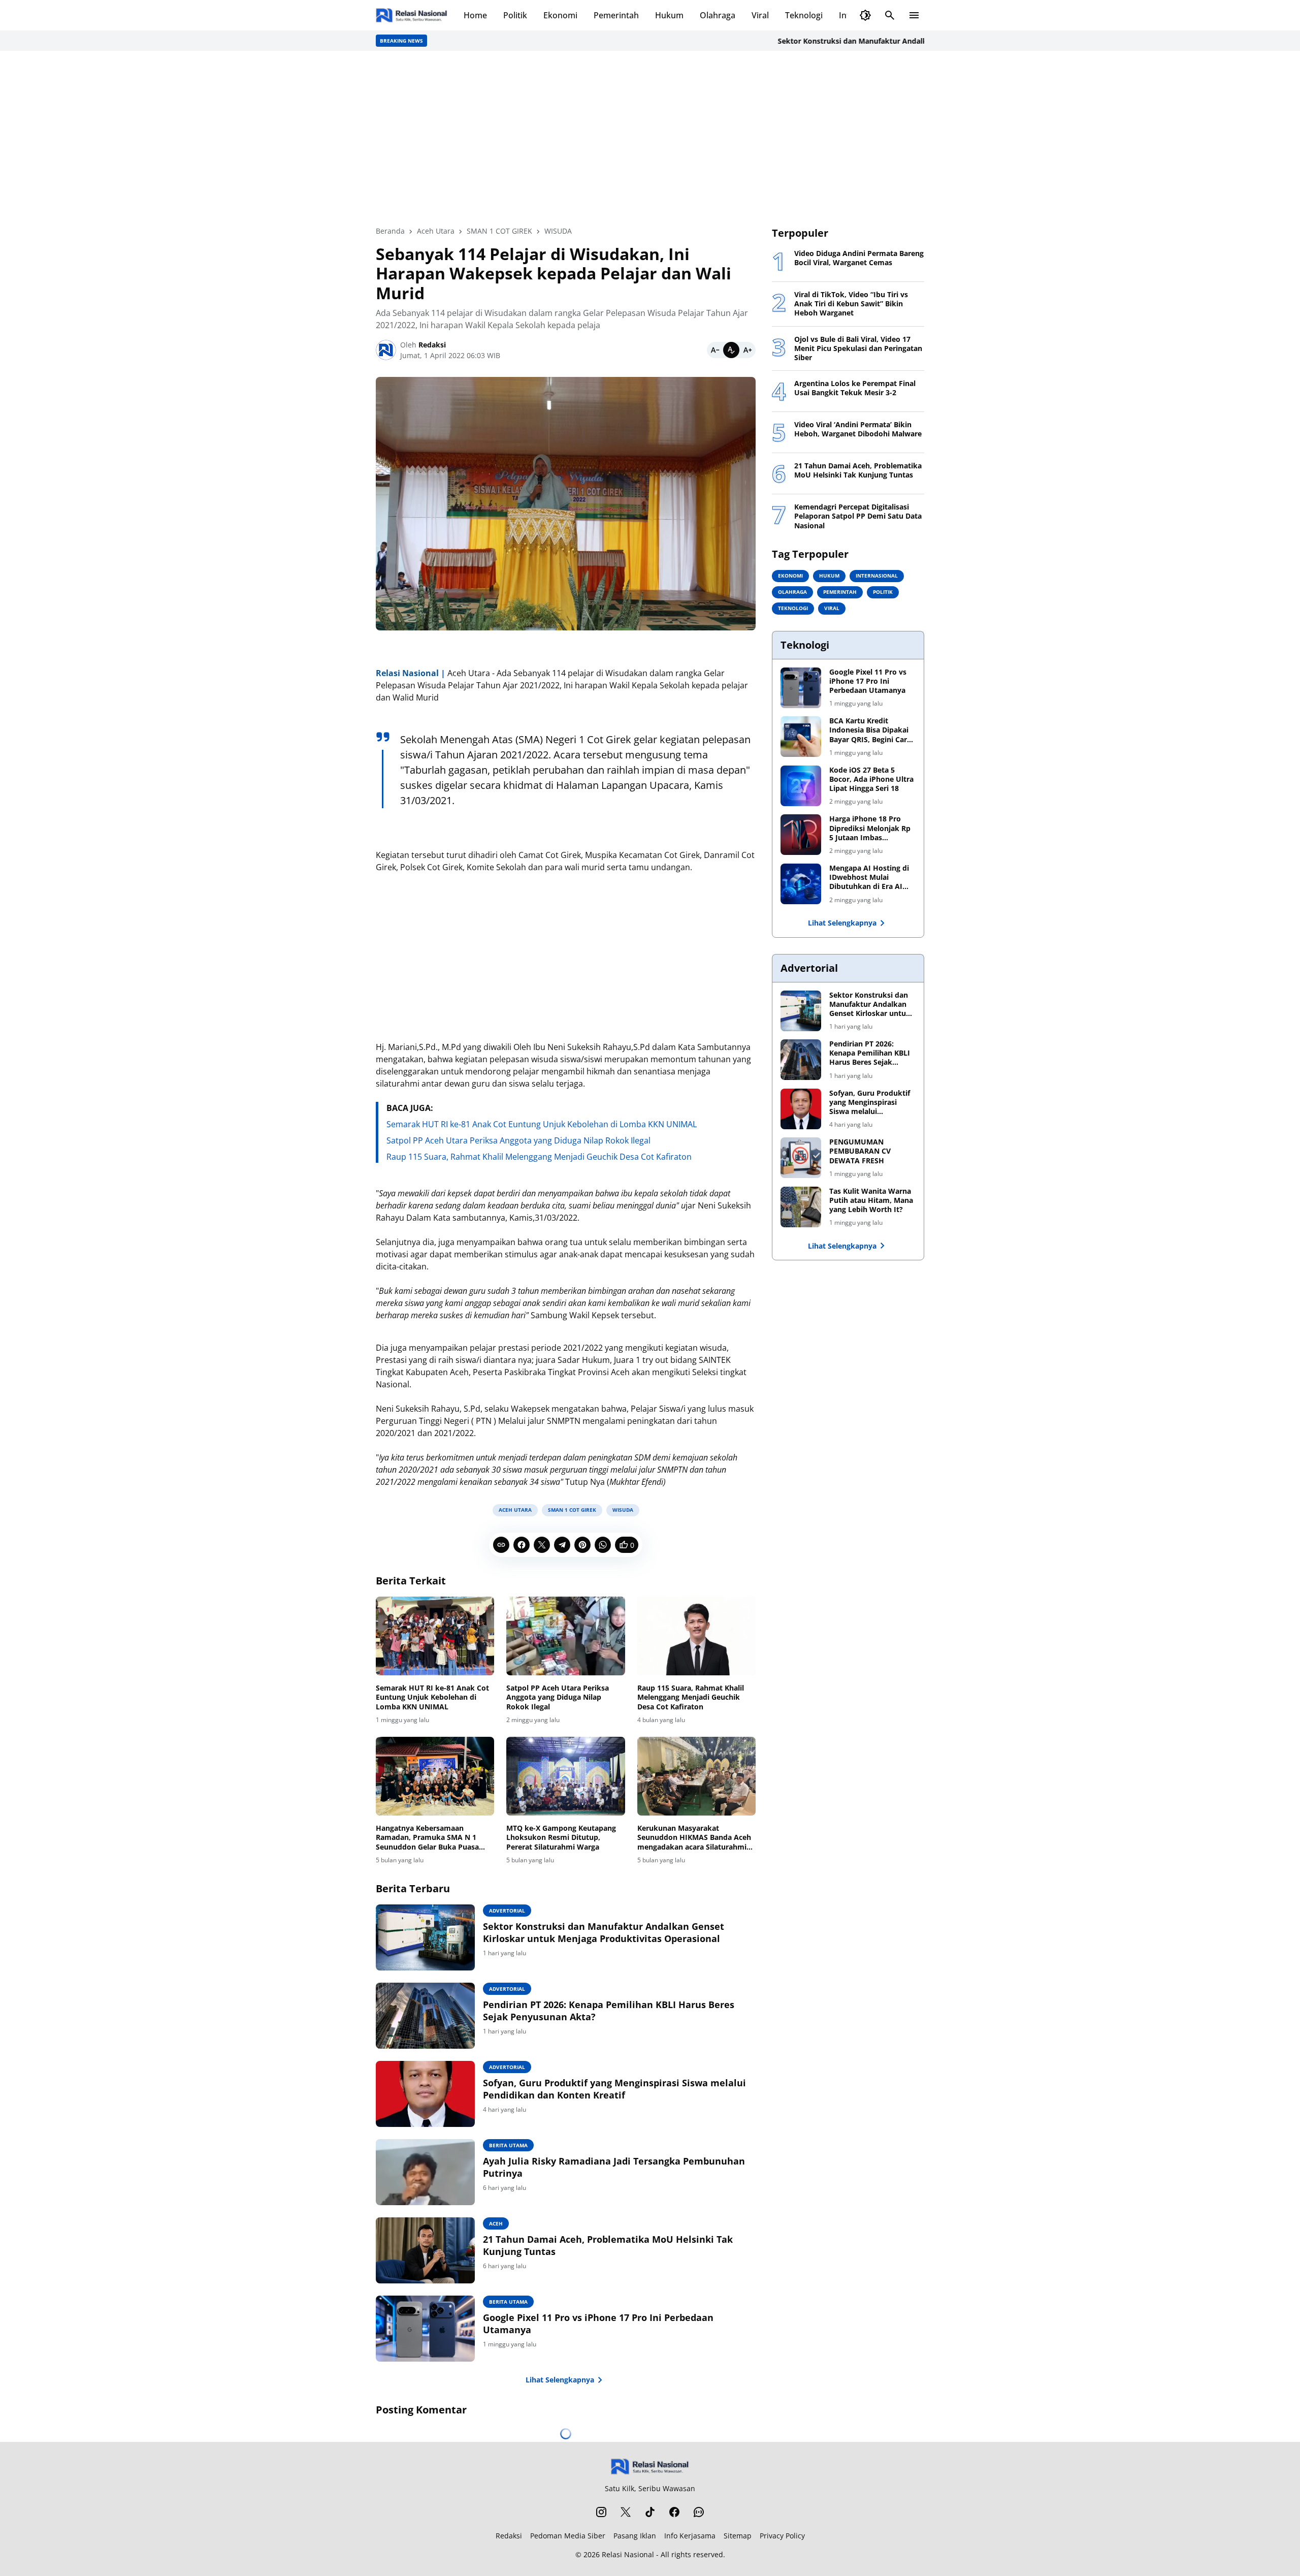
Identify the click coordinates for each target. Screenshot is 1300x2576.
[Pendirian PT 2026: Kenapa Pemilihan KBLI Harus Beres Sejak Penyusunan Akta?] (425, 2016)
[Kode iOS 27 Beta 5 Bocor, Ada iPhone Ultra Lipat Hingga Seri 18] (801, 786)
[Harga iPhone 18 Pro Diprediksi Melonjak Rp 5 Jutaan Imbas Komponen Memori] (801, 835)
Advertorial (507, 1911)
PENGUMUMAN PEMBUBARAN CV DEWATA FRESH (860, 1151)
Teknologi (804, 15)
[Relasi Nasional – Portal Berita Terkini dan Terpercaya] (412, 15)
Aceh (496, 2223)
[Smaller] (715, 350)
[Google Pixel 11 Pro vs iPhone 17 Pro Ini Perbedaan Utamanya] (425, 2329)
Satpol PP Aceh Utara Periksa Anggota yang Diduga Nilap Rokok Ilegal (518, 1140)
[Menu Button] (914, 15)
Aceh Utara (515, 1510)
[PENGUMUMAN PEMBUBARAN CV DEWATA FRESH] (801, 1158)
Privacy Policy (782, 2536)
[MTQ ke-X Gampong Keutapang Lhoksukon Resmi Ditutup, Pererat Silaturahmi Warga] (565, 1776)
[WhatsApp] (603, 1545)
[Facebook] (522, 1545)
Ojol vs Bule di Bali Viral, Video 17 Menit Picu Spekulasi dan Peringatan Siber (858, 348)
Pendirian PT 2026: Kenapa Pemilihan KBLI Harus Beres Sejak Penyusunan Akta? (609, 2011)
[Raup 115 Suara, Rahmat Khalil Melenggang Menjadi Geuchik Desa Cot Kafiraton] (696, 1636)
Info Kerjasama (690, 2536)
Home (475, 15)
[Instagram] (601, 2512)
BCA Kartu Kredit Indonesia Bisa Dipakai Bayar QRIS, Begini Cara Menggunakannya (870, 730)
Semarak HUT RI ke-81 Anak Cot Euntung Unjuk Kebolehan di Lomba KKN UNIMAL (542, 1124)
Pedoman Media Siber (568, 2536)
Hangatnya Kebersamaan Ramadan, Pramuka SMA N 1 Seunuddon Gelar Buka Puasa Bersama (427, 1838)
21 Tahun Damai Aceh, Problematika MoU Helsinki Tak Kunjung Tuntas (608, 2245)
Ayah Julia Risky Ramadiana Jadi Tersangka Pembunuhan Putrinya (614, 2167)
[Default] (731, 350)
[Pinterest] (582, 1545)
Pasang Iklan (635, 2536)
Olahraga (718, 15)
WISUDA (623, 1510)
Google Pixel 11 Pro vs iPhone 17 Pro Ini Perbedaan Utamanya (598, 2324)
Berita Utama (508, 2145)
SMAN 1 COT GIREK (572, 1510)
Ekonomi (560, 15)
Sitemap (738, 2536)
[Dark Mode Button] (865, 15)
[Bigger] (747, 350)
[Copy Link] (501, 1545)
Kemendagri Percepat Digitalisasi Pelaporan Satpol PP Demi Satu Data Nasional (858, 516)
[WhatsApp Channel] (699, 2512)
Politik (515, 15)
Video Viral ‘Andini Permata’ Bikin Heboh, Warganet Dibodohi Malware (858, 429)
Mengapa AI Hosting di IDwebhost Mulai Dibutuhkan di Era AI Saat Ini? (869, 878)
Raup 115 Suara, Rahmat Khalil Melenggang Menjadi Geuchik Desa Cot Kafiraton (539, 1157)
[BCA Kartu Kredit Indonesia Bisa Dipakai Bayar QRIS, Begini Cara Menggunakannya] (801, 737)
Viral (760, 15)
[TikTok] (650, 2512)
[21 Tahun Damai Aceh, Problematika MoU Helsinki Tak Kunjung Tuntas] (425, 2250)
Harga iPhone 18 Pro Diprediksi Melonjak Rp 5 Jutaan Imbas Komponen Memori (870, 828)
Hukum (669, 15)
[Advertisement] (650, 138)
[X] (542, 1545)
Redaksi (509, 2536)
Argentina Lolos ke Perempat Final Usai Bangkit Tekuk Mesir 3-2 (855, 388)
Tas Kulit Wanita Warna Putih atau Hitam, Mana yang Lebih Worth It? (871, 1200)
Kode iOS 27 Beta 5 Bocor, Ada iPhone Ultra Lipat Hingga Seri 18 (871, 779)
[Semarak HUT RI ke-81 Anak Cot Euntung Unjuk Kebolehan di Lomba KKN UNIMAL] (435, 1636)
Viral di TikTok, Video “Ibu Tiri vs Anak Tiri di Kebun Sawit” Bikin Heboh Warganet (851, 304)
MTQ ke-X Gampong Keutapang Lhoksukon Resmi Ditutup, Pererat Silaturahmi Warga (561, 1837)
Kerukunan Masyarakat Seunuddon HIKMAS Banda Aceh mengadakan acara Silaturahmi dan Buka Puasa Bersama (694, 1838)
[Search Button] (890, 15)
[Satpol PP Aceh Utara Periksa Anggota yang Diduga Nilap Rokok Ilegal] (565, 1636)
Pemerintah (616, 15)
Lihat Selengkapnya (560, 2380)
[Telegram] (562, 1545)
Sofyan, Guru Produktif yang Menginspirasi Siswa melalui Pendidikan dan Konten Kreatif (614, 2089)
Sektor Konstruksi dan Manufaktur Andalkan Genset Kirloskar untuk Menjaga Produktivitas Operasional (899, 41)
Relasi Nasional (628, 2554)
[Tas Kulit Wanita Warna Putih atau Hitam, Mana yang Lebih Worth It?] (801, 1207)
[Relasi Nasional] (650, 2467)
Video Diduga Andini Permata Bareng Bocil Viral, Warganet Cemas (859, 258)
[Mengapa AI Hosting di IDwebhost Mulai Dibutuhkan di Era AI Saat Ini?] (801, 884)
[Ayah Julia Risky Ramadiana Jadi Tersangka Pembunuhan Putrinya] (425, 2172)
